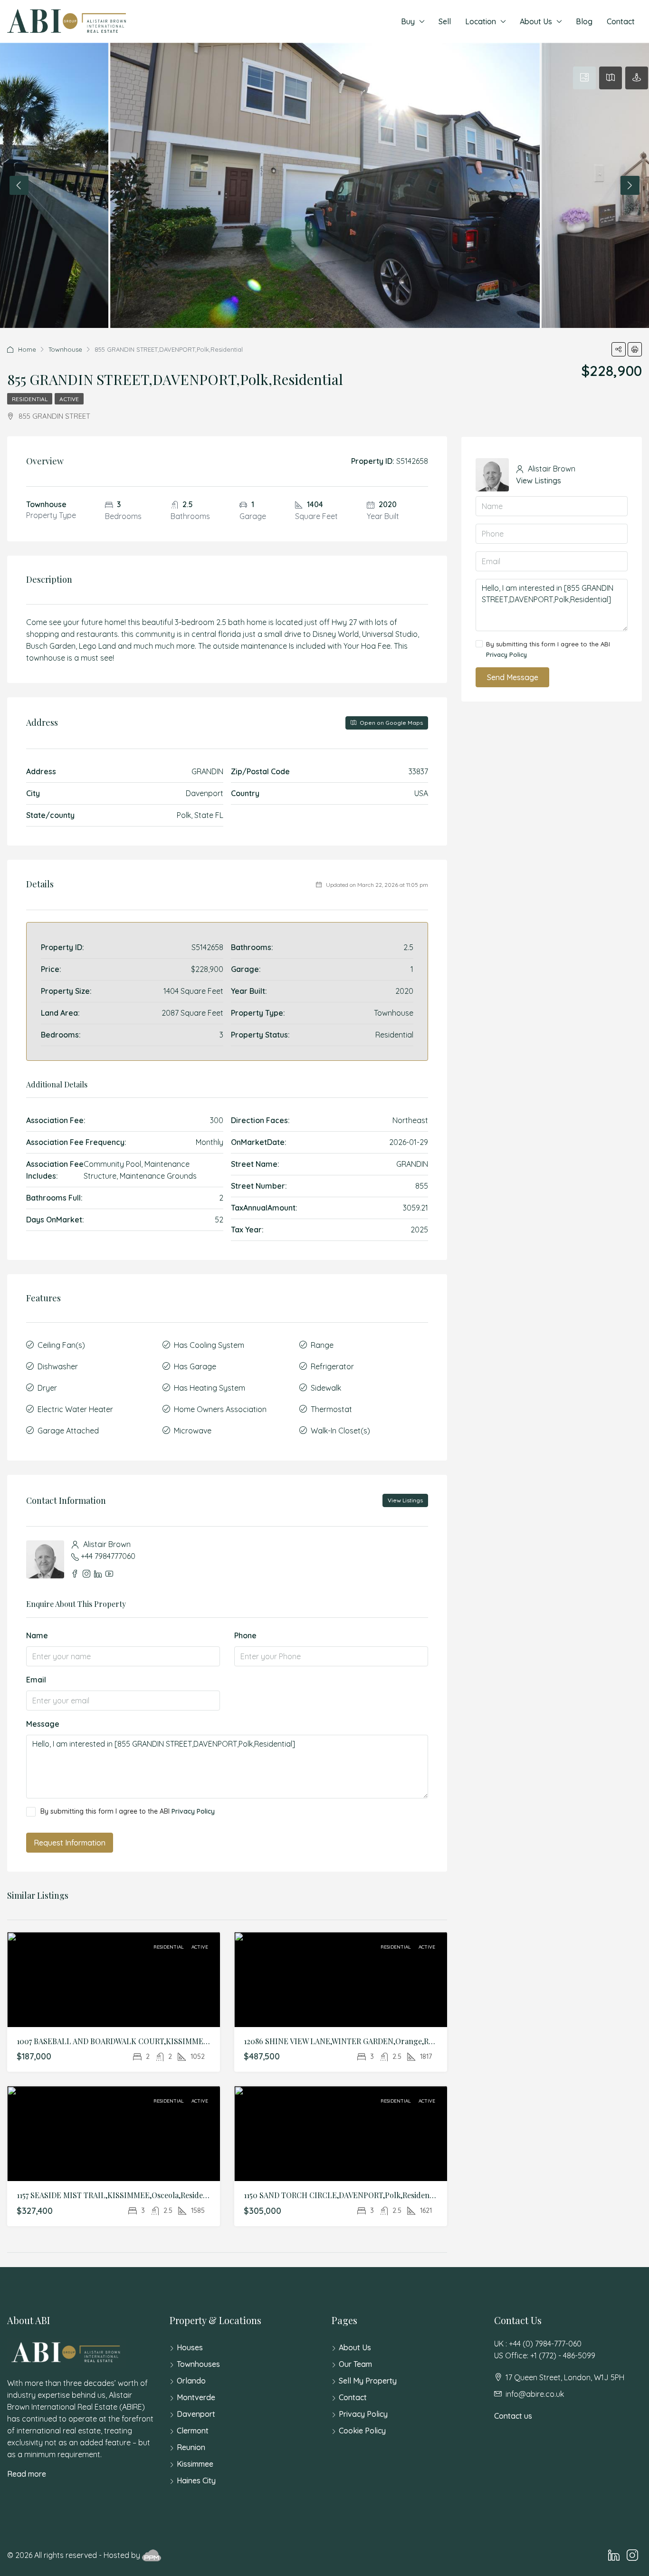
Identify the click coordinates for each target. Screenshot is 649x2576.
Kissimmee (195, 2464)
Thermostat (331, 1409)
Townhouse (65, 349)
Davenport (196, 2414)
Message (43, 1724)
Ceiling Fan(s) (61, 1345)
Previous (19, 185)
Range (322, 1345)
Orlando (191, 2381)
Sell (445, 21)
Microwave (193, 1431)
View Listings (405, 1500)
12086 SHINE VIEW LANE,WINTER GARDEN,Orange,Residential (353, 2041)
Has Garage (195, 1366)
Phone (245, 1635)
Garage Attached (68, 1431)
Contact (621, 21)
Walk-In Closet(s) (340, 1431)
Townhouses (198, 2364)
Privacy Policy (193, 1811)
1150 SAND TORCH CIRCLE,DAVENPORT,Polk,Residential (342, 2195)
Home (27, 349)
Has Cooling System (209, 1345)
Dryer (47, 1388)
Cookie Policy (362, 2431)
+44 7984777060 (108, 1556)
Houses (190, 2347)
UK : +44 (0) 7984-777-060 (538, 2344)
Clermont (193, 2431)
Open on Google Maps (391, 723)
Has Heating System (210, 1388)
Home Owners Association (220, 1409)
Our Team (355, 2364)
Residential (30, 399)
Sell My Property (368, 2381)
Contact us (513, 2416)
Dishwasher (58, 1366)
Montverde (196, 2397)
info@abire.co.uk (535, 2394)
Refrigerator (332, 1366)
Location (481, 21)
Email (36, 1680)
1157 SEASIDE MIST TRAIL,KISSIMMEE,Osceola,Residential (118, 2195)
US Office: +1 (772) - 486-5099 (545, 2355)
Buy (408, 21)
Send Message (513, 677)
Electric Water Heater (75, 1409)
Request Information (70, 1843)
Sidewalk (326, 1388)
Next (630, 185)
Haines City (196, 2480)
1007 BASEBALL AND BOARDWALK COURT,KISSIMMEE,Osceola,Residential (147, 2041)
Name (37, 1635)
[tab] (584, 78)
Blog (584, 21)
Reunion (191, 2447)
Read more (27, 2474)
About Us (536, 21)
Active (69, 399)
